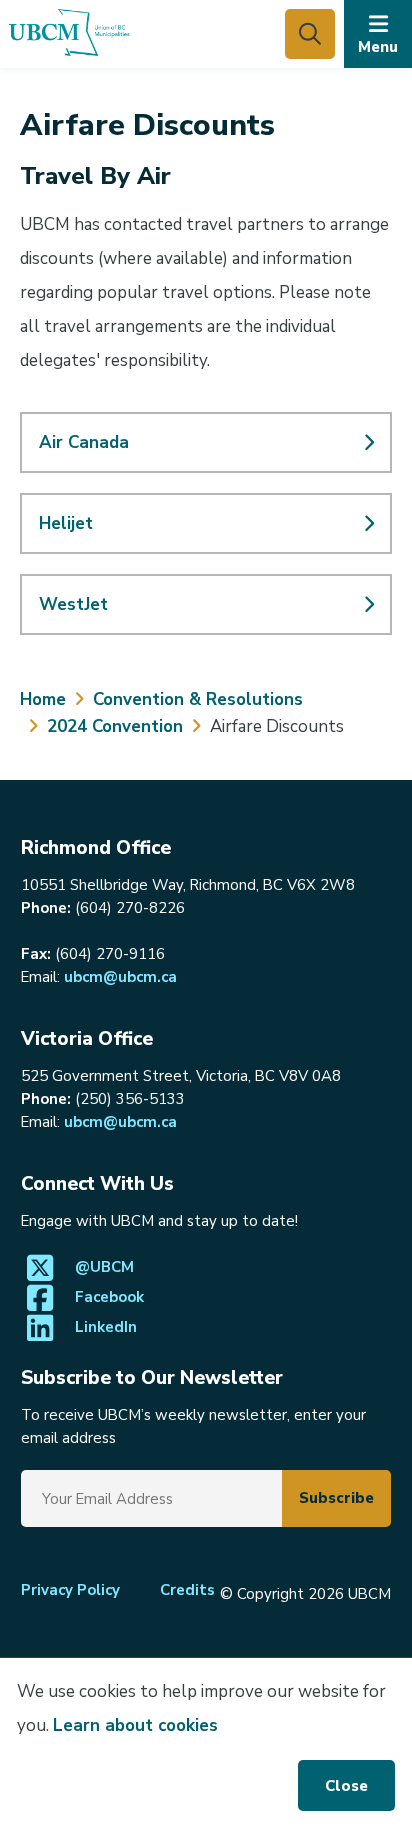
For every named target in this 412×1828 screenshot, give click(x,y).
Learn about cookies (135, 1725)
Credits (187, 1590)
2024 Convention (115, 726)
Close (346, 1786)
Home (43, 699)
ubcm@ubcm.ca (120, 977)
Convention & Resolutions (198, 699)
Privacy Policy (70, 1590)
